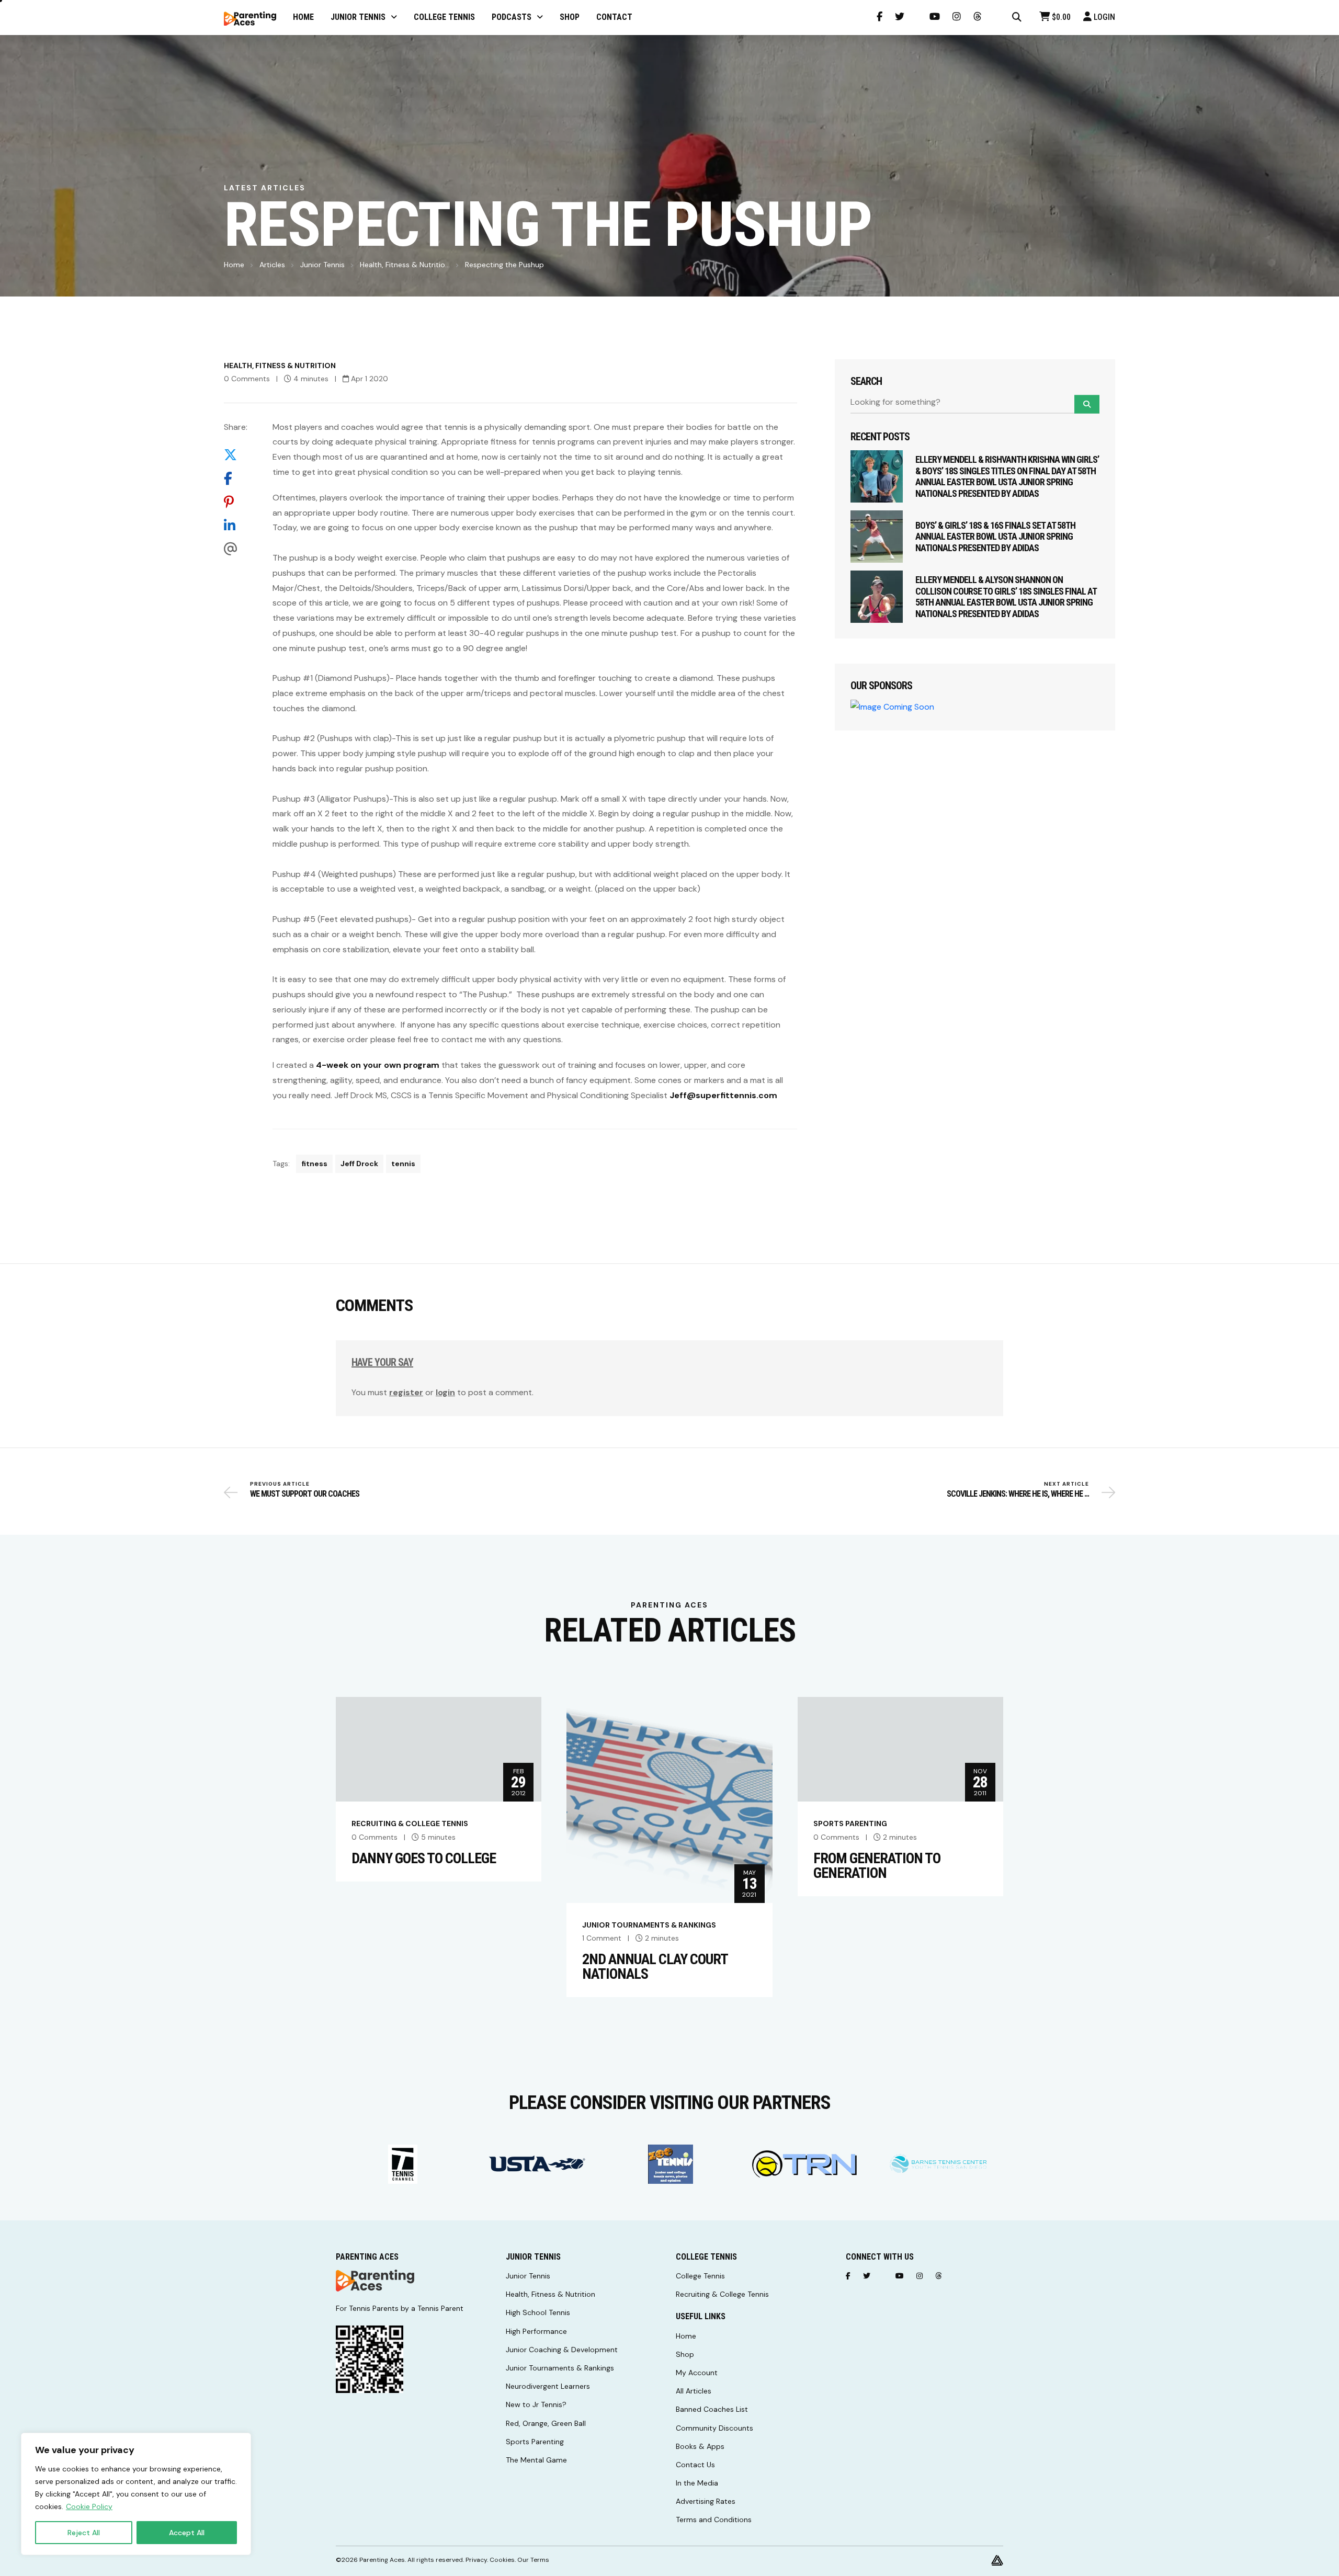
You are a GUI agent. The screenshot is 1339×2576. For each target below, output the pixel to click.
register (406, 1392)
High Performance (536, 2331)
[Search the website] (1017, 17)
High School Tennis (538, 2312)
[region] (136, 2494)
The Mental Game (536, 2460)
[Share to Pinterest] (236, 502)
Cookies (502, 2560)
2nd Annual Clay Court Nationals (655, 1967)
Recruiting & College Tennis (410, 1823)
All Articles (694, 2391)
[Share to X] (236, 455)
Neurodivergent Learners (548, 2386)
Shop (685, 2354)
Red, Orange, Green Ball (546, 2423)
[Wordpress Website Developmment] (997, 2560)
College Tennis (700, 2276)
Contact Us (695, 2465)
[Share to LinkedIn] (236, 525)
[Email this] (236, 549)
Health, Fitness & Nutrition (280, 366)
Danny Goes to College (424, 1859)
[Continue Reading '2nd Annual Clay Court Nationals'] (669, 1799)
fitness (314, 1164)
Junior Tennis (322, 265)
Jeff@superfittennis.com (723, 1095)
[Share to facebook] (236, 478)
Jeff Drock (359, 1164)
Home (234, 265)
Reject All (84, 2533)
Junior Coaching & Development (562, 2350)
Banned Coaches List (712, 2409)
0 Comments (247, 379)
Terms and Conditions (714, 2520)
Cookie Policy (89, 2506)
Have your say (382, 1362)
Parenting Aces (382, 2560)
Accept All (187, 2533)
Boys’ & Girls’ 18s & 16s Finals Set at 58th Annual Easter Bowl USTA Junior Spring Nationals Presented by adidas (995, 537)
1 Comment (602, 1938)
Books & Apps (700, 2446)
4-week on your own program (378, 1065)
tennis (403, 1164)
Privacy (476, 2560)
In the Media (697, 2483)
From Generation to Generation (877, 1866)
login (445, 1392)
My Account (697, 2373)
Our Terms (533, 2560)
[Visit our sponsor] (403, 2164)
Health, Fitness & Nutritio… (405, 265)
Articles (272, 265)
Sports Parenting (850, 1823)
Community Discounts (714, 2428)
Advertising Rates (706, 2501)
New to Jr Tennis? (536, 2404)
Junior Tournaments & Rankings (649, 1925)
